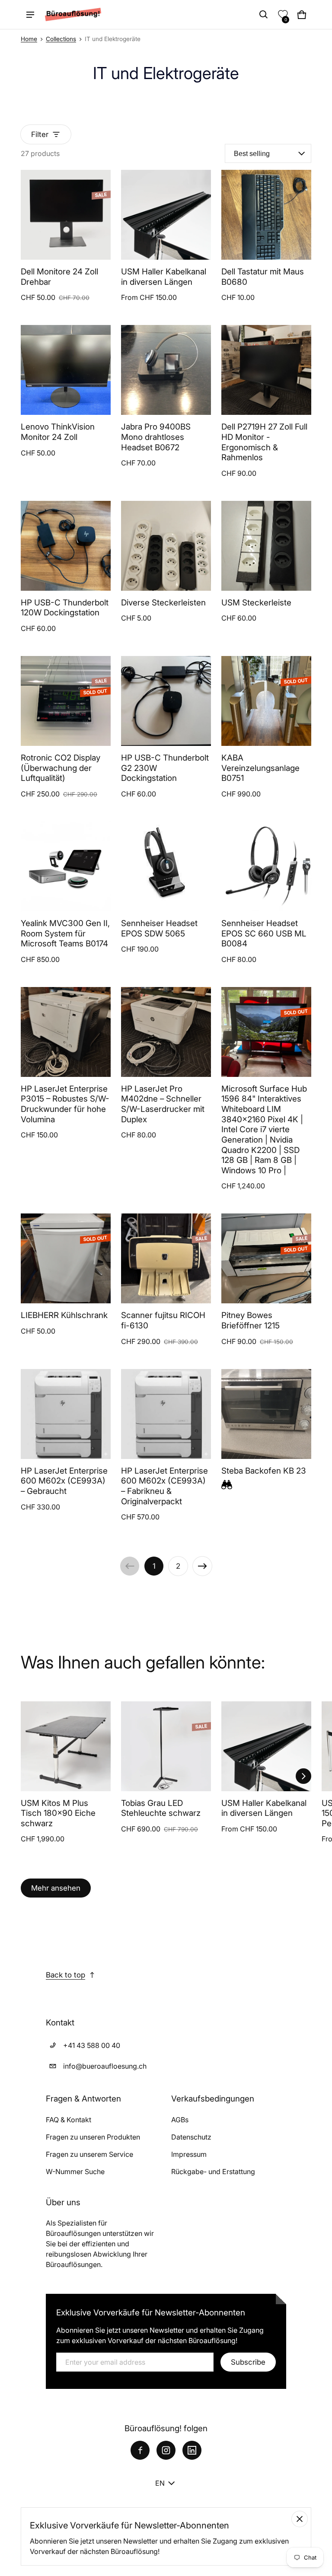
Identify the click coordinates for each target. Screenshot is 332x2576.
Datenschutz (191, 2137)
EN (160, 2483)
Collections (61, 39)
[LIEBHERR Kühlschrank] (66, 1258)
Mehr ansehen (56, 1888)
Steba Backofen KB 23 (264, 1471)
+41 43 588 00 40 (92, 2045)
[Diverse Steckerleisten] (166, 546)
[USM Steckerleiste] (266, 546)
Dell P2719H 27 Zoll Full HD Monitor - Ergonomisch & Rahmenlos (264, 442)
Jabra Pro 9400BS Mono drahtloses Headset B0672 (156, 437)
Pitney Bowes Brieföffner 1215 (251, 1320)
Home (29, 39)
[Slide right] (303, 1776)
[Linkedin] (192, 2450)
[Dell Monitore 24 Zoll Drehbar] (66, 215)
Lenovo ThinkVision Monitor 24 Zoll (58, 432)
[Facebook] (140, 2450)
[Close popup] (300, 2519)
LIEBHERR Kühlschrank (64, 1315)
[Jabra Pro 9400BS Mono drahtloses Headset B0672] (166, 370)
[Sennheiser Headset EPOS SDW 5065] (166, 866)
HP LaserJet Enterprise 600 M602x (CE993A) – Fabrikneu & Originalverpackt (164, 1486)
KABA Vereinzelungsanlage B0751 (260, 768)
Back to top (65, 1975)
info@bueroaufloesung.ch (105, 2066)
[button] (264, 15)
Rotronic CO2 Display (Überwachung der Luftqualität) (61, 768)
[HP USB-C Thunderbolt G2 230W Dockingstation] (166, 701)
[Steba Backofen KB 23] (266, 1414)
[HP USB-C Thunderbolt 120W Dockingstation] (66, 546)
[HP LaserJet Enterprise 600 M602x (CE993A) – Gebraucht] (66, 1414)
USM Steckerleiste (256, 603)
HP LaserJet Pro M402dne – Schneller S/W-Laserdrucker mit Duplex (163, 1104)
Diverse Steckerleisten (163, 603)
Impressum (189, 2154)
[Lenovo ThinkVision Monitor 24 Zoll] (66, 370)
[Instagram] (166, 2450)
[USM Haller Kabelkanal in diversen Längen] (166, 215)
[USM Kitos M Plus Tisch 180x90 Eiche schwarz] (66, 1746)
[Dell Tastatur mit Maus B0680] (266, 215)
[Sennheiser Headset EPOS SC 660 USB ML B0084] (266, 866)
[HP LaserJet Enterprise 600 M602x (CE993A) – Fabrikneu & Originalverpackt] (166, 1414)
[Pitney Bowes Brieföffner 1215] (266, 1258)
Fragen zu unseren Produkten (93, 2137)
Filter (40, 134)
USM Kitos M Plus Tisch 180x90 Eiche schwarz (58, 1813)
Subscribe (248, 2362)
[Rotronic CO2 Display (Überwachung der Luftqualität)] (66, 701)
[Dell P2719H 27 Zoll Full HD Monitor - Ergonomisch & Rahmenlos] (266, 370)
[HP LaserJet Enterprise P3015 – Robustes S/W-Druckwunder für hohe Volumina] (66, 1032)
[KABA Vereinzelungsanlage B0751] (266, 701)
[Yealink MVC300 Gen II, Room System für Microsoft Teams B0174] (66, 866)
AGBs (180, 2120)
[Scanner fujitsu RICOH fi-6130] (166, 1258)
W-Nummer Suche (75, 2172)
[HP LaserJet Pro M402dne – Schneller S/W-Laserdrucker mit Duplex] (166, 1032)
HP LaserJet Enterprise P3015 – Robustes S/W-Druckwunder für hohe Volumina (65, 1104)
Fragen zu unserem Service (89, 2154)
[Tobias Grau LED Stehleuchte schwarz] (166, 1746)
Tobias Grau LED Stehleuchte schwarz (161, 1808)
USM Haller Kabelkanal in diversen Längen (164, 277)
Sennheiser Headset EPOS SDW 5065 (159, 928)
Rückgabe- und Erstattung (213, 2172)
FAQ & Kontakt (69, 2120)
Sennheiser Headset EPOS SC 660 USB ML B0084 (264, 933)
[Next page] (202, 1566)
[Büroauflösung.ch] (73, 14)
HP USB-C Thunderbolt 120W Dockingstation (65, 608)
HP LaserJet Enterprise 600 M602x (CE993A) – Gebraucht (64, 1481)
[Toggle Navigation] (30, 15)
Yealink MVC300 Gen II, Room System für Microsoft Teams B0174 (65, 933)
